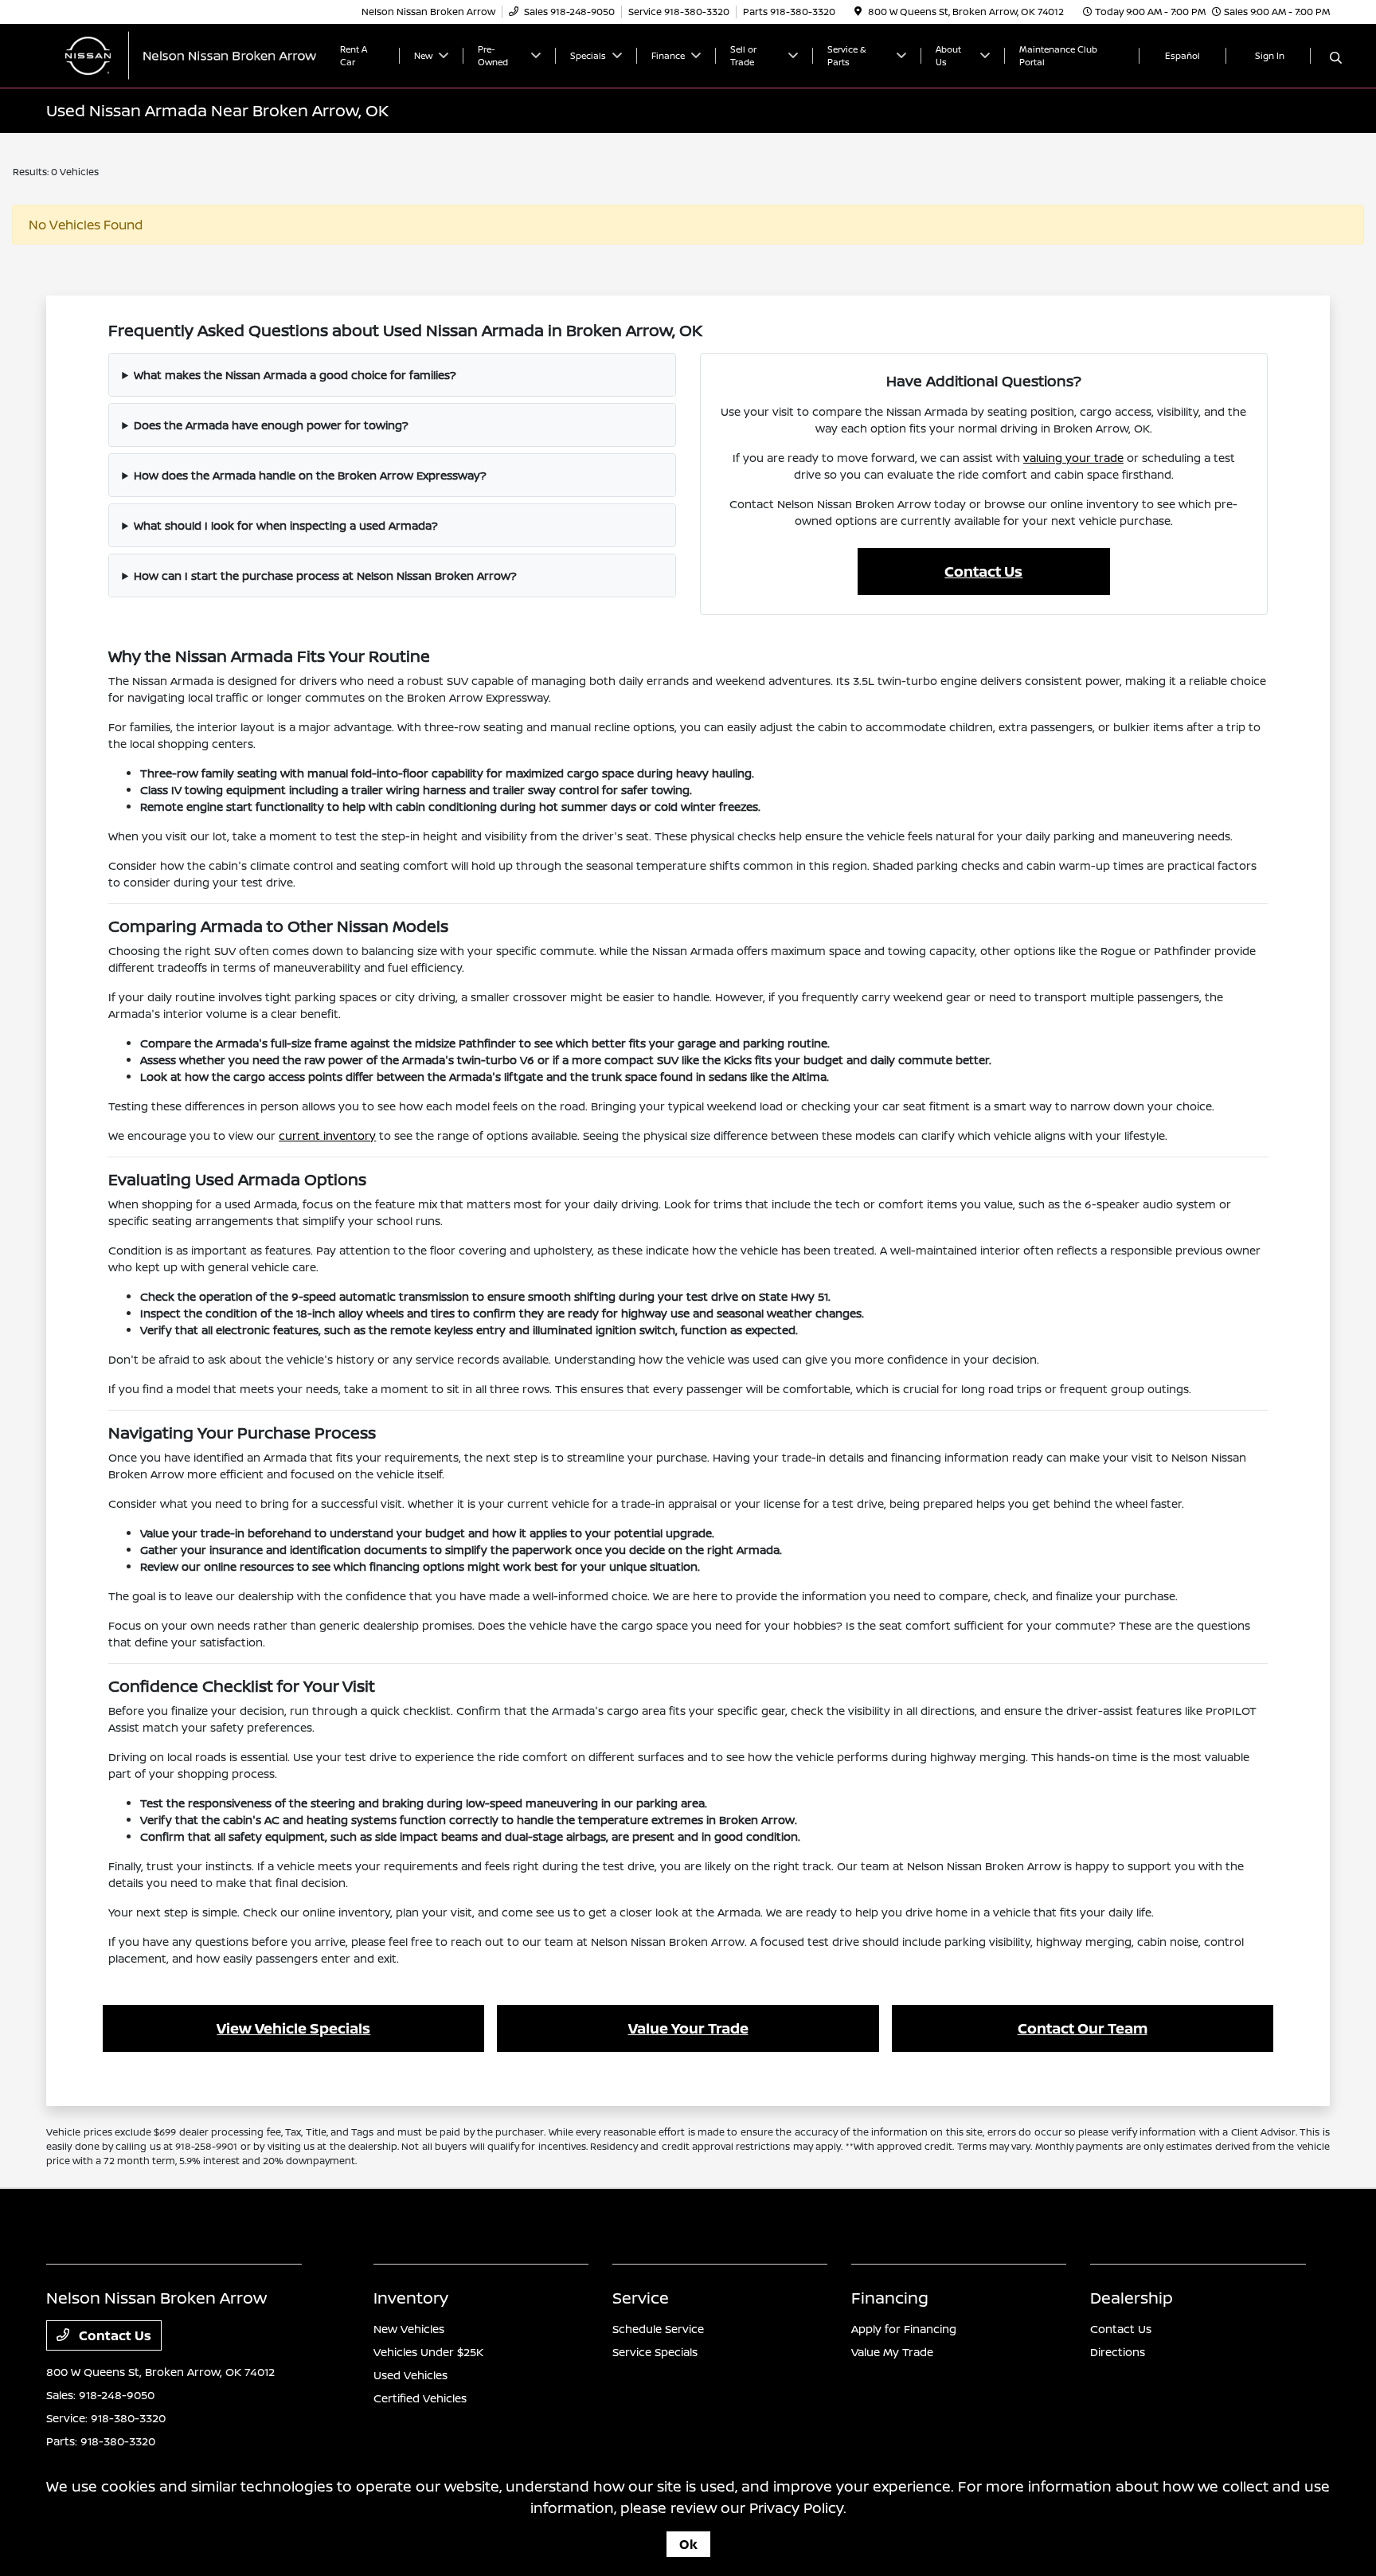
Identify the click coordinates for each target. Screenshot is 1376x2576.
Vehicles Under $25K (428, 2352)
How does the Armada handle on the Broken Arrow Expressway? (310, 475)
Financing (890, 2298)
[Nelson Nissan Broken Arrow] (183, 54)
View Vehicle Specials (293, 2028)
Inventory (411, 2298)
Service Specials (655, 2352)
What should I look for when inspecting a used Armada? (286, 525)
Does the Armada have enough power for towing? (271, 425)
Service (641, 2298)
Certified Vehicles (420, 2398)
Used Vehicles (410, 2375)
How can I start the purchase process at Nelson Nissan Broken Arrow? (325, 575)
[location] (858, 12)
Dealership (1132, 2298)
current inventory (327, 1135)
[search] (1336, 58)
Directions (1118, 2352)
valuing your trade (1073, 458)
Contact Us (983, 571)
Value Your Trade (688, 2028)
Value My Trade (892, 2352)
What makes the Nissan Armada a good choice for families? (295, 375)
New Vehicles (409, 2329)
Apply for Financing (904, 2329)
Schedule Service (658, 2329)
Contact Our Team (1083, 2028)
